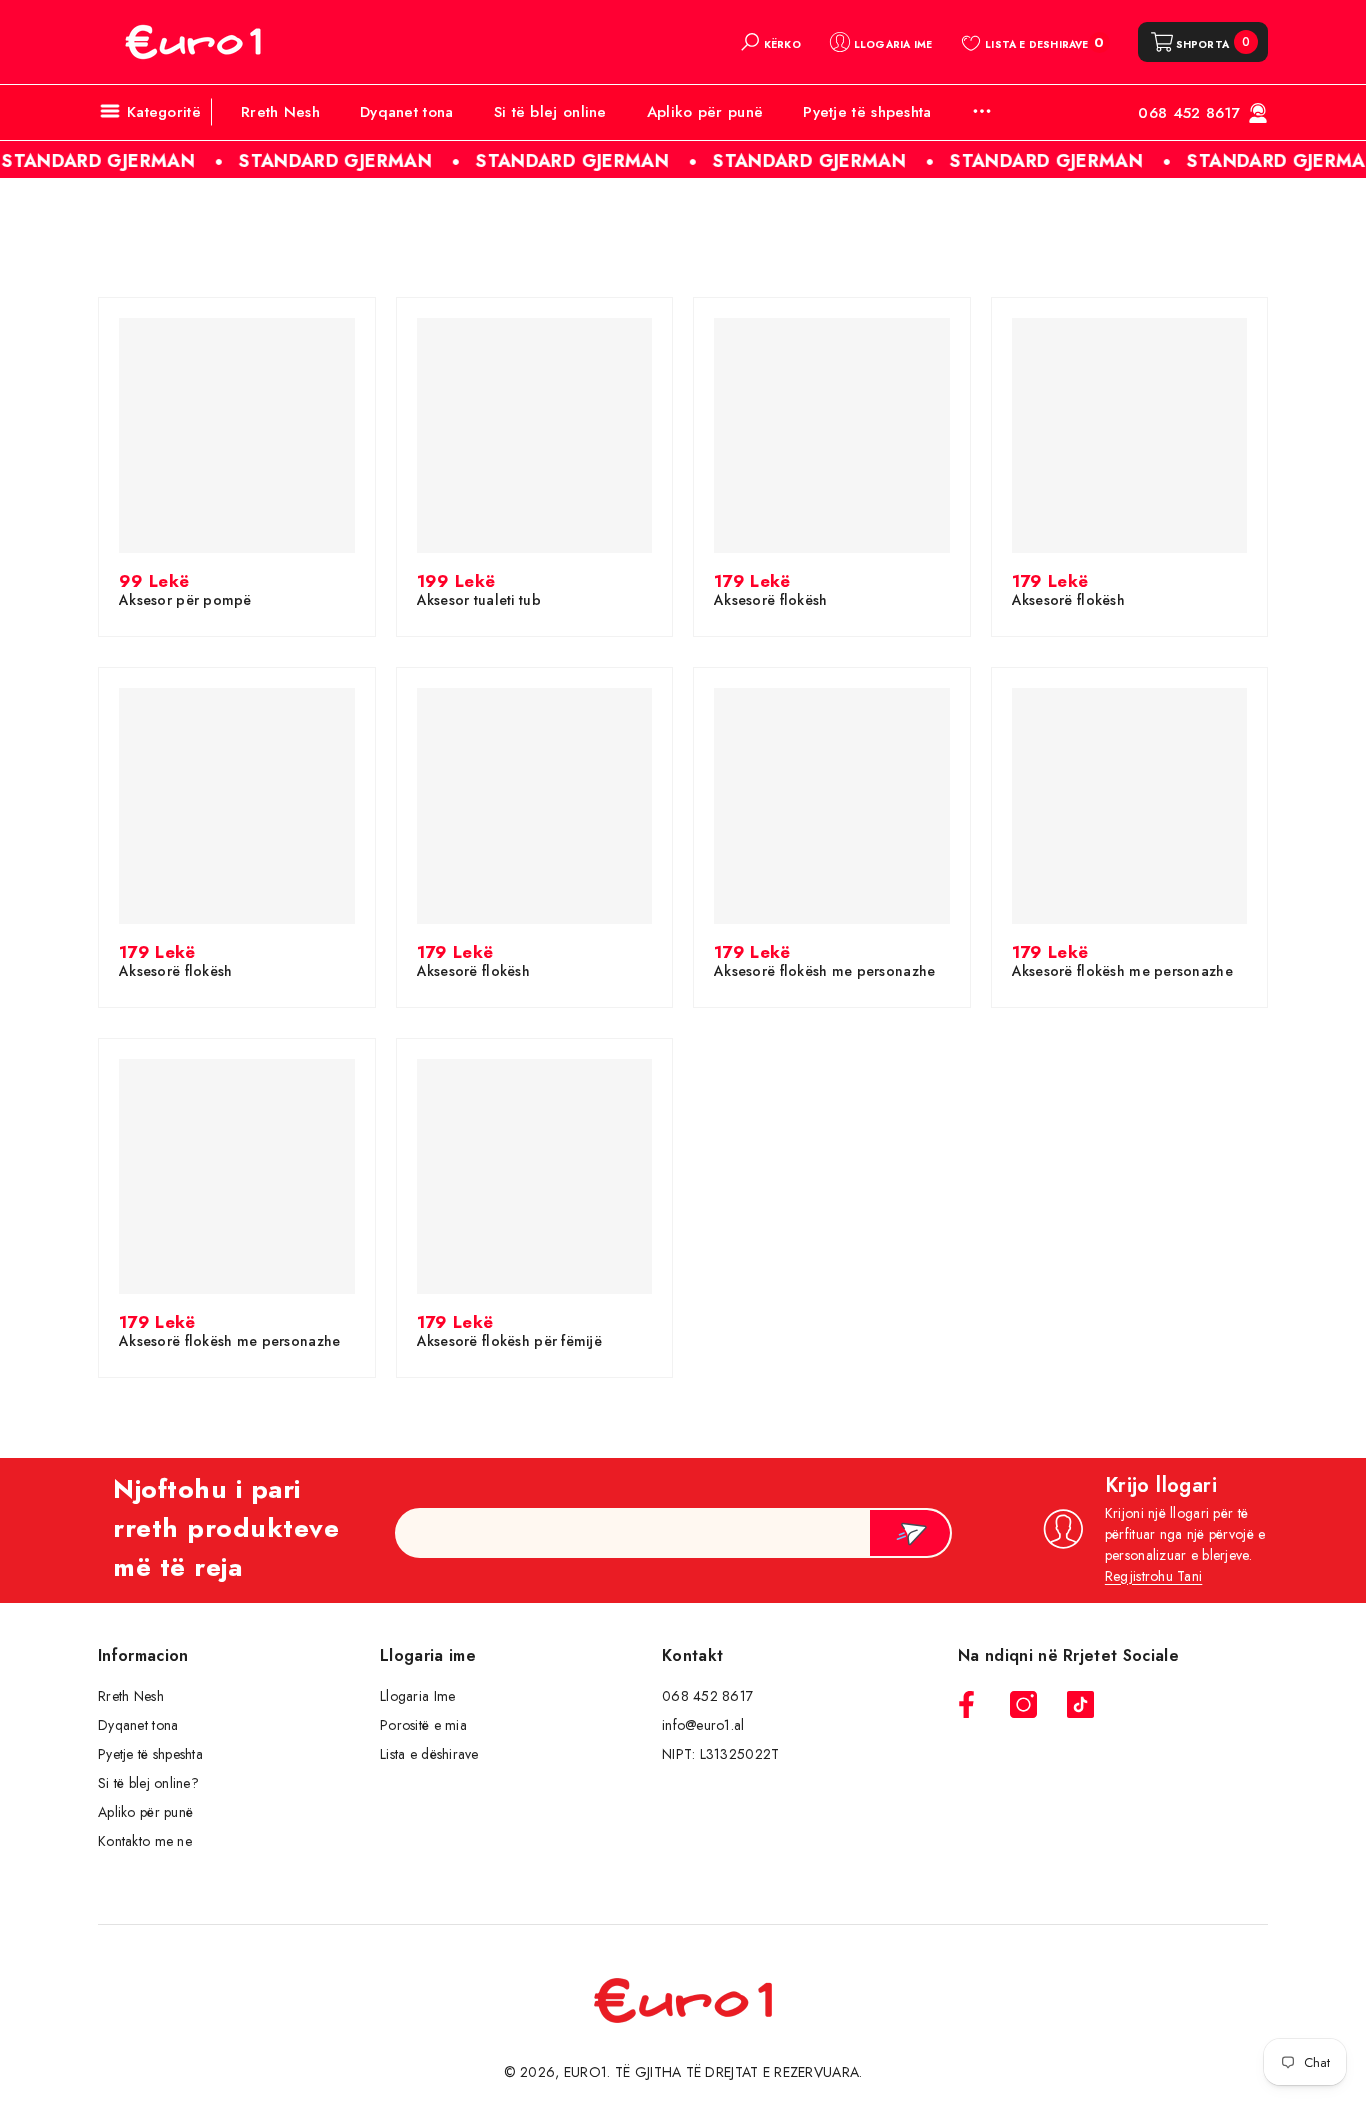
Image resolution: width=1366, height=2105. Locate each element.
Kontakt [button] (692, 1655)
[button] (770, 42)
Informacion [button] (143, 1655)
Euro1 (585, 2072)
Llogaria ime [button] (428, 1655)
